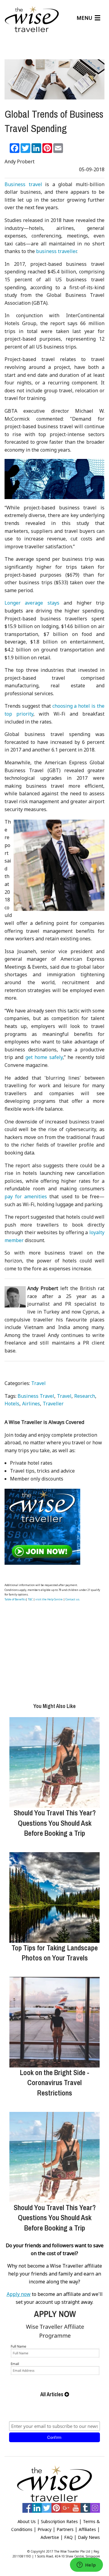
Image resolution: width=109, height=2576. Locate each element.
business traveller (56, 251)
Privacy (45, 2529)
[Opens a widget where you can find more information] (86, 2565)
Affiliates (87, 2529)
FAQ (68, 2537)
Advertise (50, 2537)
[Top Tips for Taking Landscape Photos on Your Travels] (54, 1897)
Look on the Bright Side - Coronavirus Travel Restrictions (54, 2083)
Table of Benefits (15, 1599)
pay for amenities (26, 1196)
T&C (30, 1599)
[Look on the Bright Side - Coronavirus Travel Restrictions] (54, 2022)
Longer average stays (32, 603)
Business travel (23, 184)
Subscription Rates (59, 2521)
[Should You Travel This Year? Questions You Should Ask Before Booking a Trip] (54, 1762)
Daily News (89, 2537)
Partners (65, 2529)
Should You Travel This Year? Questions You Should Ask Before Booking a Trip (55, 1823)
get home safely (44, 1057)
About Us (27, 2521)
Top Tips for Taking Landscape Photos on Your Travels (55, 1953)
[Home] (32, 20)
